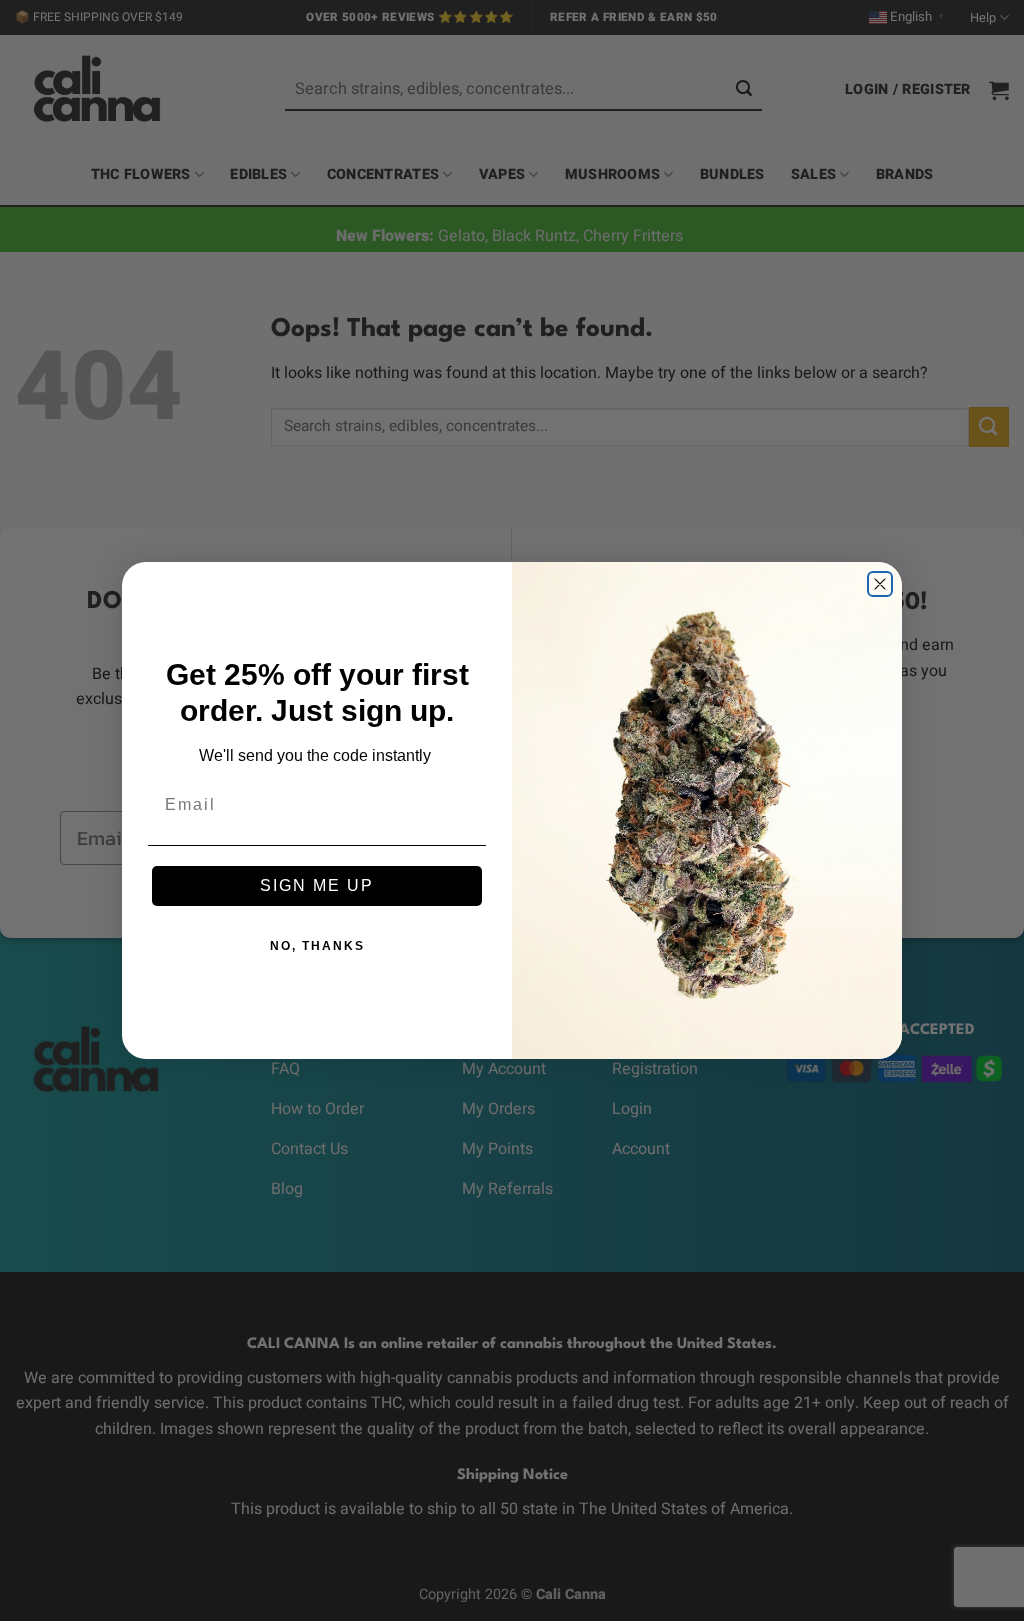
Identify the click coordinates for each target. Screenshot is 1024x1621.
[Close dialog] (880, 584)
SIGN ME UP (317, 885)
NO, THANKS (317, 946)
